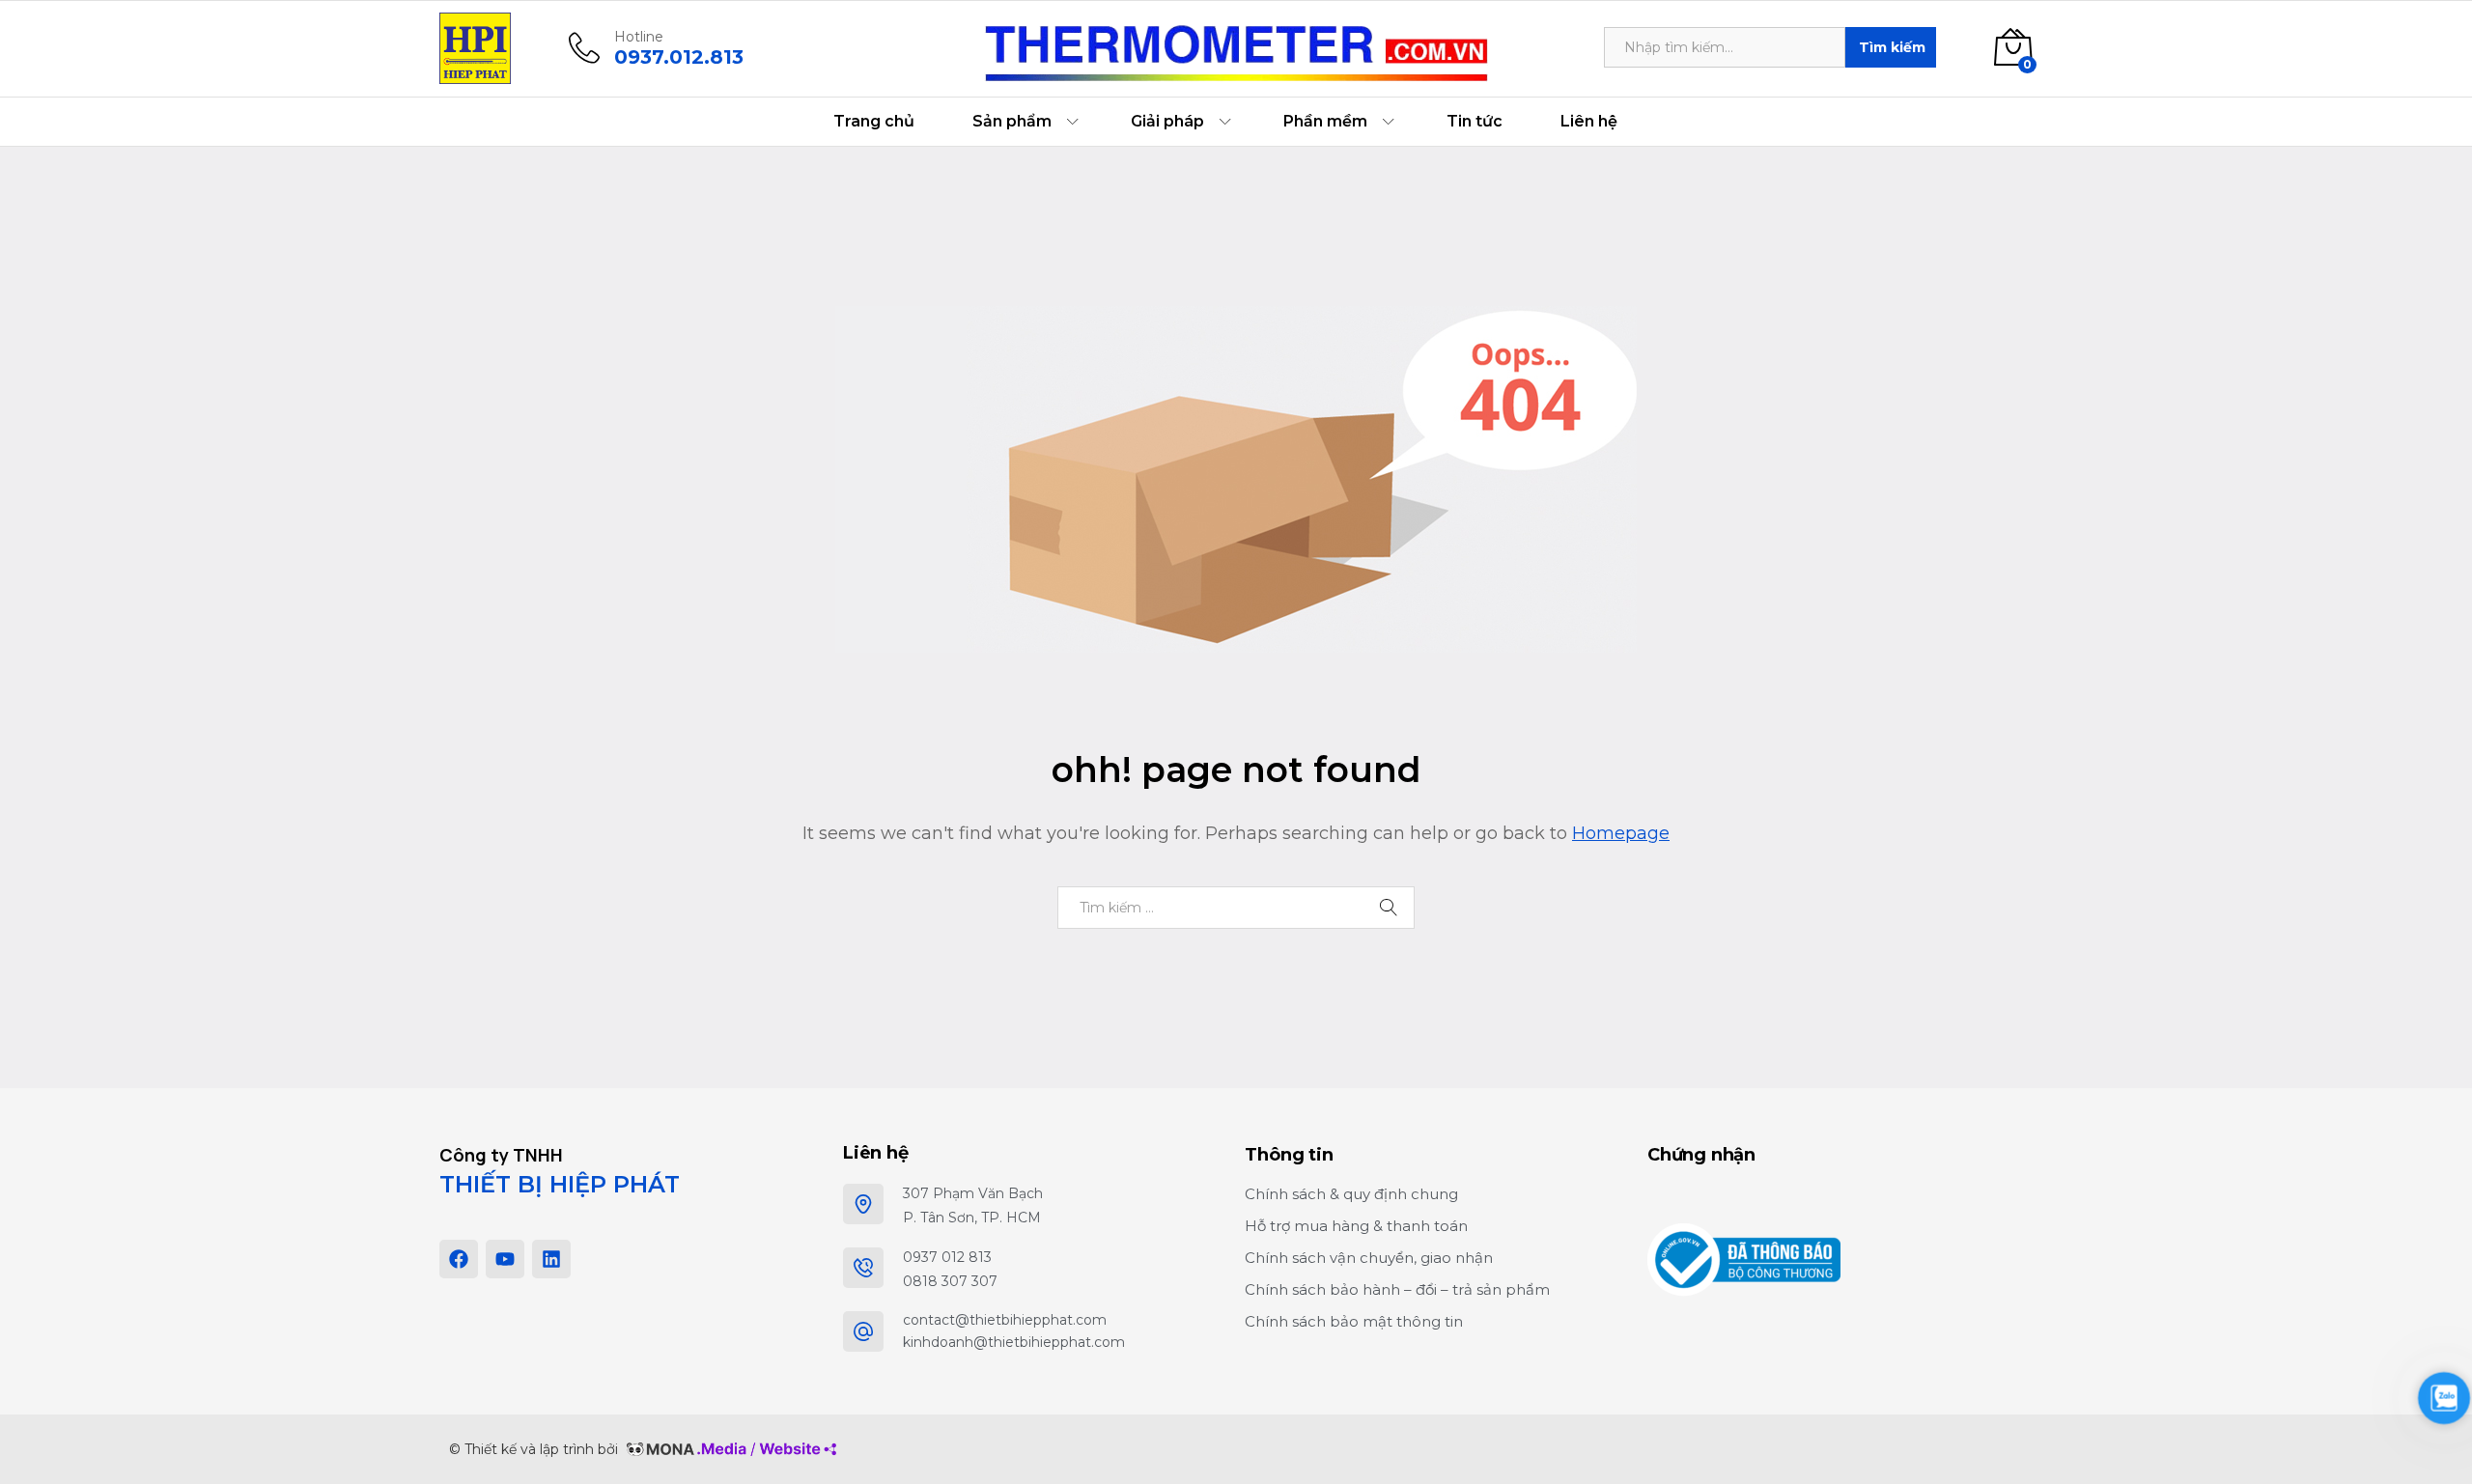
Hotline (639, 37)
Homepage (1621, 833)
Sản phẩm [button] (1012, 122)
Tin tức (1475, 122)
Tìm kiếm (1892, 47)
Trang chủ (874, 122)
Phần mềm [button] (1325, 122)
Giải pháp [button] (1167, 122)
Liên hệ (1589, 122)
